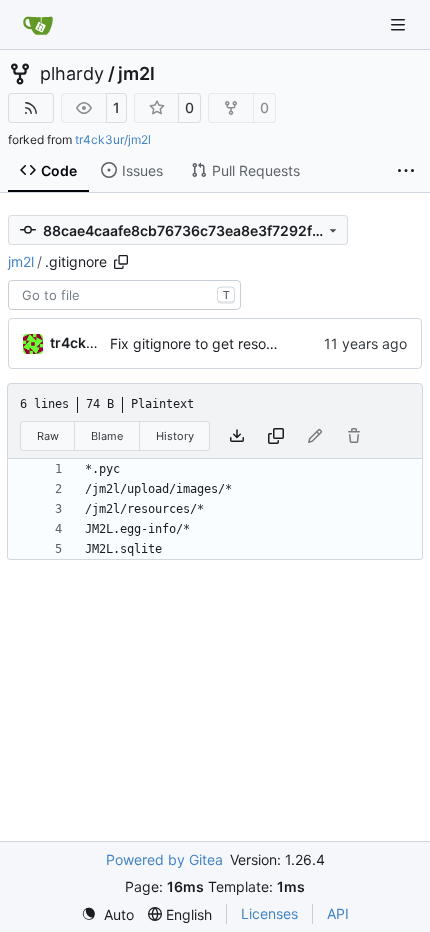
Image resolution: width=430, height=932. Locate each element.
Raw (48, 436)
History (175, 436)
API (338, 913)
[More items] (406, 171)
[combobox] (124, 295)
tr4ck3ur (80, 342)
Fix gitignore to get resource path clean (239, 343)
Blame (107, 436)
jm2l (136, 74)
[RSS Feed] (31, 108)
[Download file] (237, 436)
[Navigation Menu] (400, 24)
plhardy (72, 74)
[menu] (107, 914)
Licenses (269, 913)
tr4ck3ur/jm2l (113, 139)
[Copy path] (121, 262)
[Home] (38, 25)
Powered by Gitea (164, 859)
